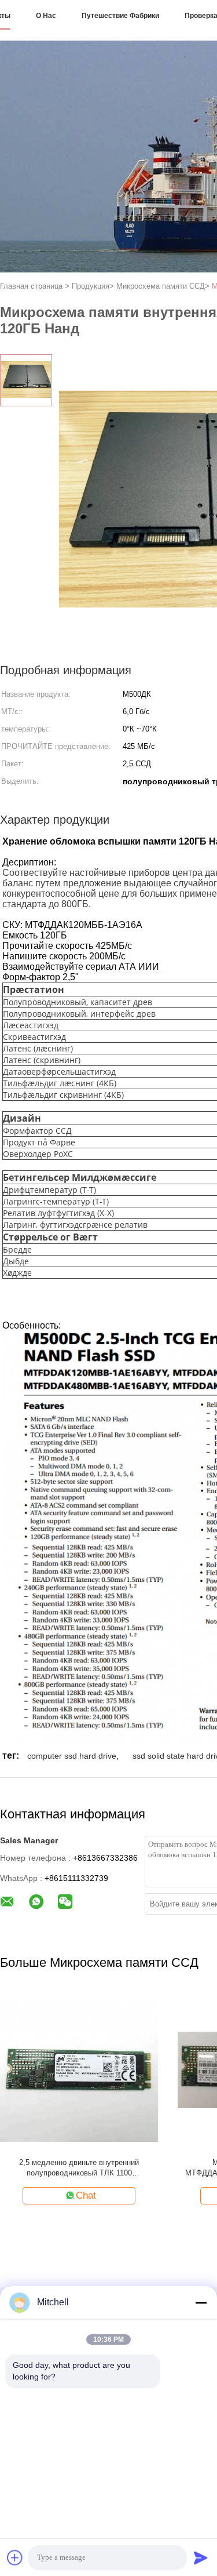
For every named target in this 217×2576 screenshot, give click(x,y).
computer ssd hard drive (72, 1756)
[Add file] (15, 2557)
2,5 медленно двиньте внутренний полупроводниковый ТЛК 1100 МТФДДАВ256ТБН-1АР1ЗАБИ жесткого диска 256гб (79, 2168)
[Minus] (201, 2302)
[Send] (201, 2557)
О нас (46, 16)
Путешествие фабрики (120, 16)
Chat (86, 2195)
